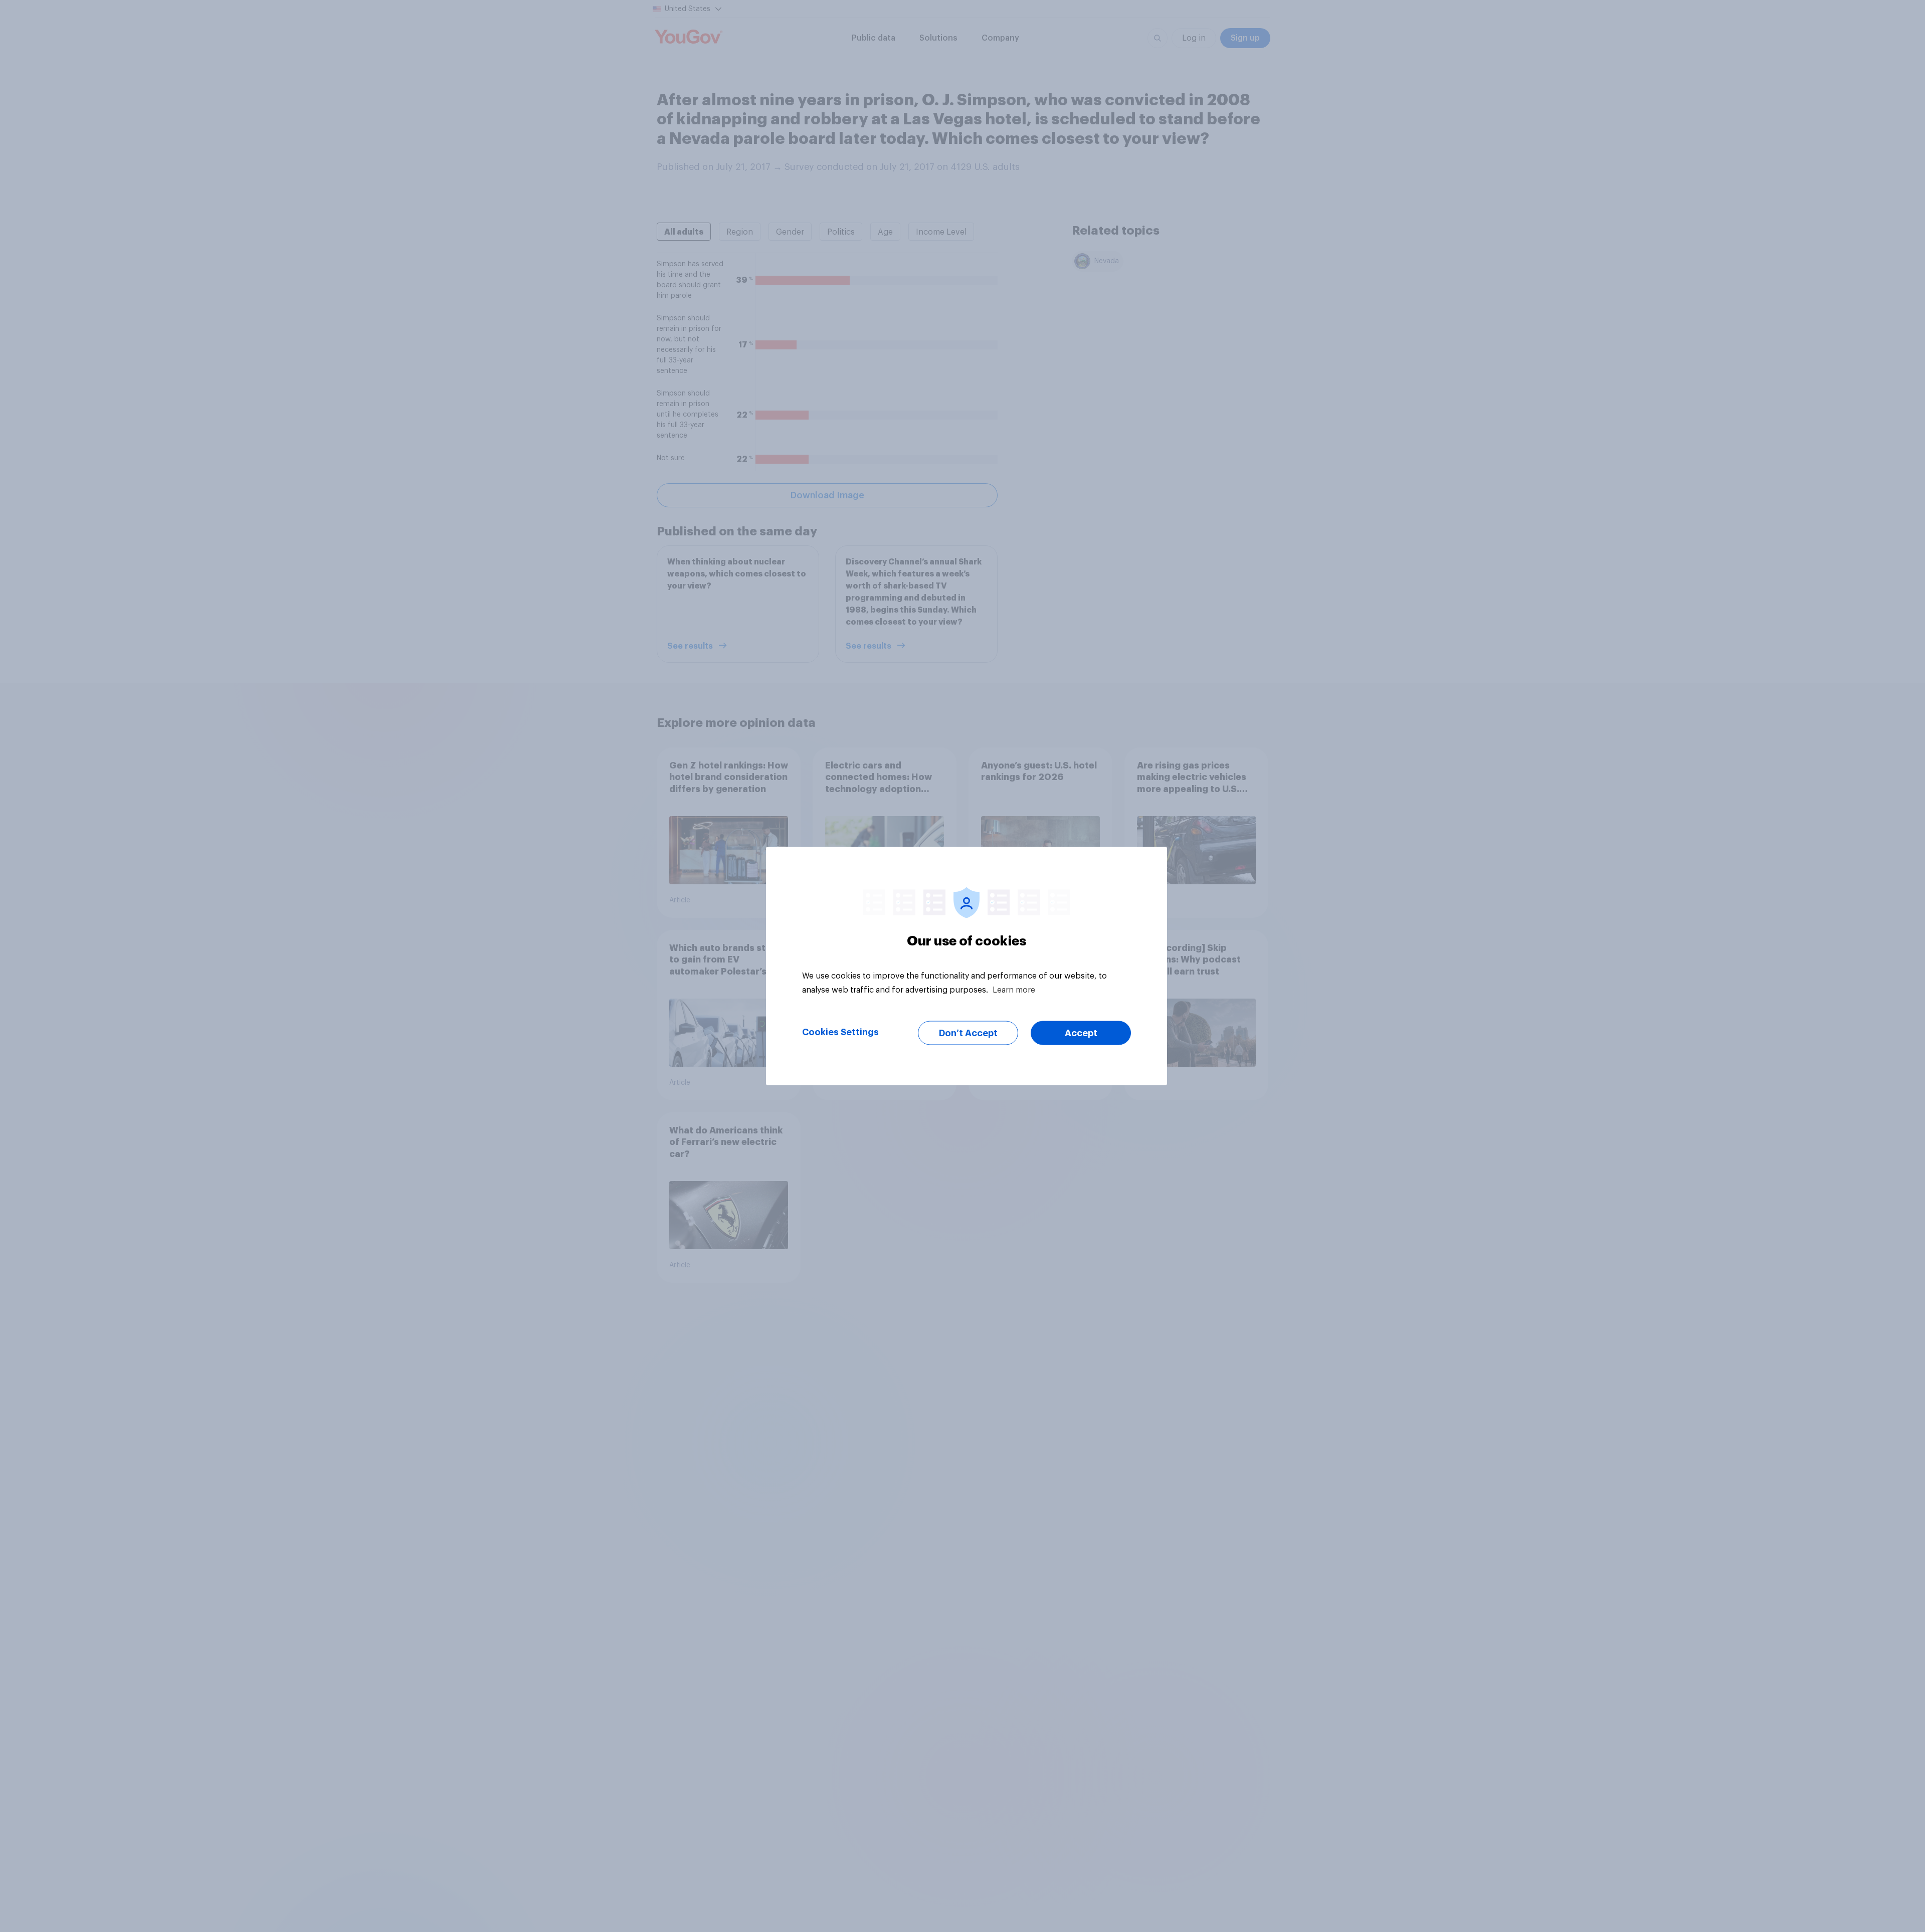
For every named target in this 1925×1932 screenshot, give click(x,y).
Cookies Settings (840, 1032)
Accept (1081, 1033)
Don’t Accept (968, 1033)
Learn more (1014, 990)
